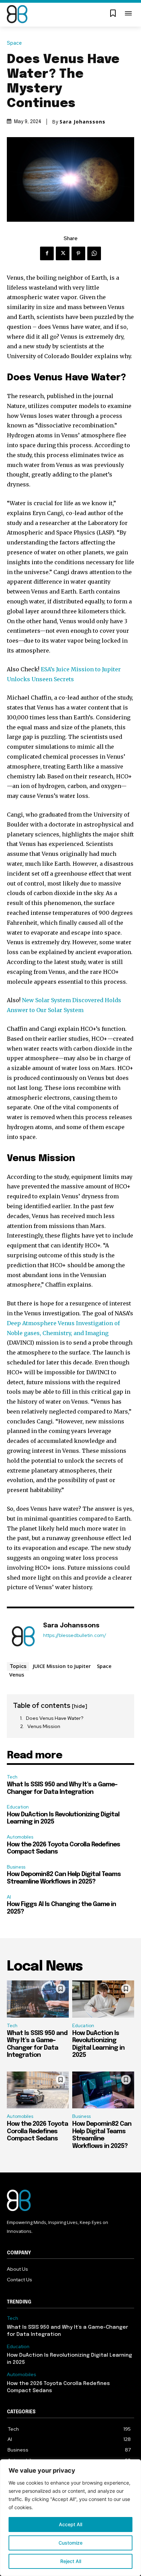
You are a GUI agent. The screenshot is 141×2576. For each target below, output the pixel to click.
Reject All (71, 2561)
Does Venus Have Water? (55, 1718)
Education (18, 1807)
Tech (12, 1777)
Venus (17, 1674)
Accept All (70, 2524)
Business (16, 1867)
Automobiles (20, 1837)
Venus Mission (44, 1726)
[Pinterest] (78, 253)
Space (14, 43)
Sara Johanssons (82, 122)
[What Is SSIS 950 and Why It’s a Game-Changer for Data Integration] (38, 1999)
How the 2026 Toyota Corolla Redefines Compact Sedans (37, 2131)
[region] (70, 2518)
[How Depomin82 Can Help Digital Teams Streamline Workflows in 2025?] (103, 2090)
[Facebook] (47, 253)
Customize (70, 2543)
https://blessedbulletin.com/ (75, 1635)
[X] (63, 253)
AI (9, 1897)
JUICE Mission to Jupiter (62, 1666)
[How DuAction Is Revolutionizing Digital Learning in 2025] (103, 1999)
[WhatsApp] (94, 253)
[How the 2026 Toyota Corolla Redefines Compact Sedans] (38, 2090)
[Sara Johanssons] (23, 1636)
